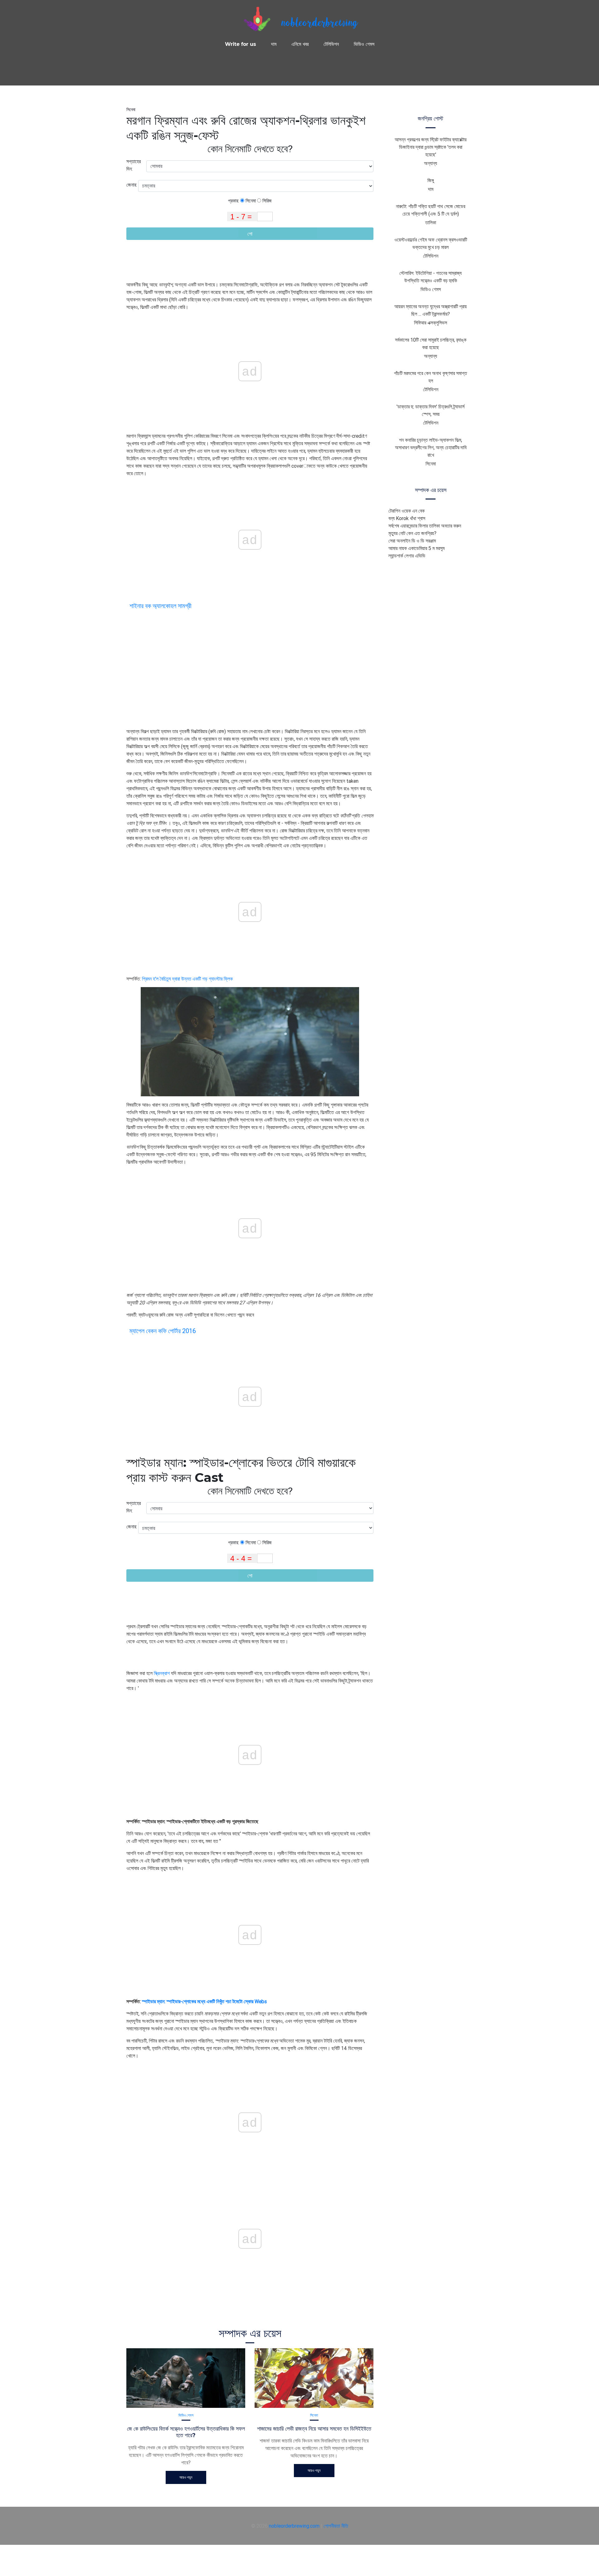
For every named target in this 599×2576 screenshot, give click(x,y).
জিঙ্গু (431, 180)
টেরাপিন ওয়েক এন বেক (407, 511)
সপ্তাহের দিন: (134, 165)
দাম (274, 44)
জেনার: (132, 185)
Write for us (241, 44)
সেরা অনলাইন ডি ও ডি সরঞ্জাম (412, 541)
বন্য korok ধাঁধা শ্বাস (407, 518)
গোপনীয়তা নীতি (336, 2526)
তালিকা (431, 222)
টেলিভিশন (331, 44)
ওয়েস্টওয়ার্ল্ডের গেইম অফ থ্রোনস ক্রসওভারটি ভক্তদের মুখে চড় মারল (431, 243)
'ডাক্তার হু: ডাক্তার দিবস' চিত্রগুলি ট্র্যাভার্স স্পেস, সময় (431, 410)
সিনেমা (131, 110)
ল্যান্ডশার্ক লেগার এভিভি (407, 556)
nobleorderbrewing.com (294, 2526)
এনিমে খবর (300, 44)
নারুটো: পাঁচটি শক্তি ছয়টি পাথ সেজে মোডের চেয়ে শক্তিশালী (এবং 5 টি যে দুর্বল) (431, 210)
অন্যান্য (431, 163)
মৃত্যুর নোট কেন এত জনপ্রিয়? (412, 533)
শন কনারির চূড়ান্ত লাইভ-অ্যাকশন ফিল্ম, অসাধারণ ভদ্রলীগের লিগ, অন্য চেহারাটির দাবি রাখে (431, 447)
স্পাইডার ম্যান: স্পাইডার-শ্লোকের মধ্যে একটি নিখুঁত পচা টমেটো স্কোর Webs (204, 2001)
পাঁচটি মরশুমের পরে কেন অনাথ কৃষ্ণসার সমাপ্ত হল (431, 377)
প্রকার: (234, 201)
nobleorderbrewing (319, 24)
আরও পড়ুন (186, 2477)
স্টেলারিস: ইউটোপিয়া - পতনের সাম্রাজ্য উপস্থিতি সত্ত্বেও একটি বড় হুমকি (431, 277)
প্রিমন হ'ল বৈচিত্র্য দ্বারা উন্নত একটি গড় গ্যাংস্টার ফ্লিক (187, 979)
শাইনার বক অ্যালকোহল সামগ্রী (161, 606)
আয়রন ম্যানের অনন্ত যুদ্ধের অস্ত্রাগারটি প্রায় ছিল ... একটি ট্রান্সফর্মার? (431, 310)
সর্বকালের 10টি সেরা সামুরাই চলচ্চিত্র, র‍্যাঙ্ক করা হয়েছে (431, 343)
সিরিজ (266, 201)
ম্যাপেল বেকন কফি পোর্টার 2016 (163, 1331)
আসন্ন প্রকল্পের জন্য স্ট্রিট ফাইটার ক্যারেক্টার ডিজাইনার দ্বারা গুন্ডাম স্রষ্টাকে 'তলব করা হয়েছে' (431, 147)
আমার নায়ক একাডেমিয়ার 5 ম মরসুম (416, 548)
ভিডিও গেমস (364, 44)
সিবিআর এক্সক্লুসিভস (431, 323)
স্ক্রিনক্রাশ (162, 1673)
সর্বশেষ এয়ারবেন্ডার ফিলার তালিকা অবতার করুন (425, 526)
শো (250, 234)
